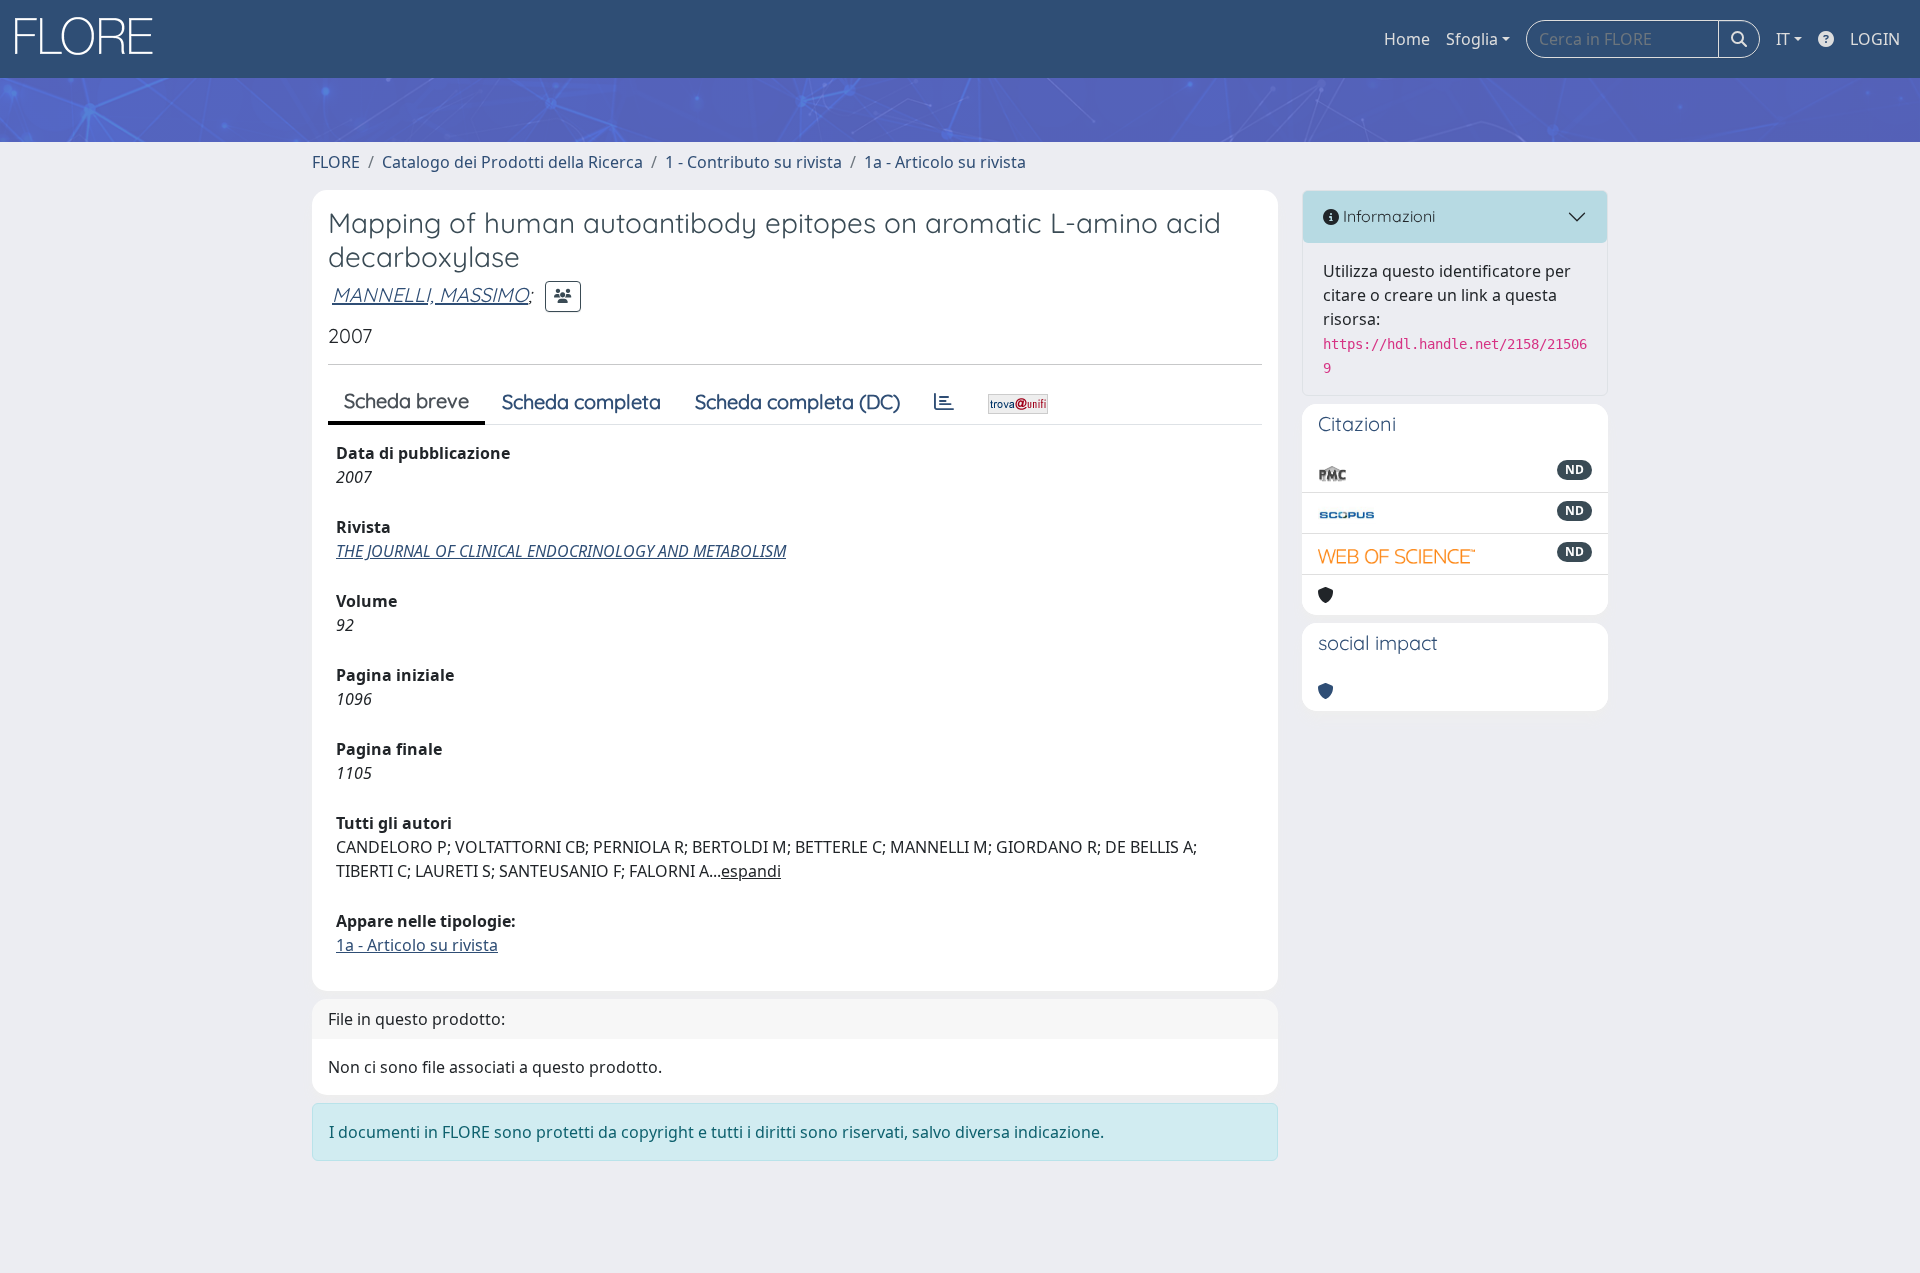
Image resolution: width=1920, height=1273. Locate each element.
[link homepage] (91, 39)
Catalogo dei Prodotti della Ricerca (512, 162)
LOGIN (1875, 39)
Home (1407, 39)
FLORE (336, 162)
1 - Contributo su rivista (753, 162)
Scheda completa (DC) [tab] (797, 401)
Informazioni (1387, 216)
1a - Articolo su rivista (945, 162)
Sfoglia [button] (1472, 39)
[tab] (944, 402)
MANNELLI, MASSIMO (430, 294)
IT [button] (1783, 39)
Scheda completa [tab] (581, 401)
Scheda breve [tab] (406, 400)
